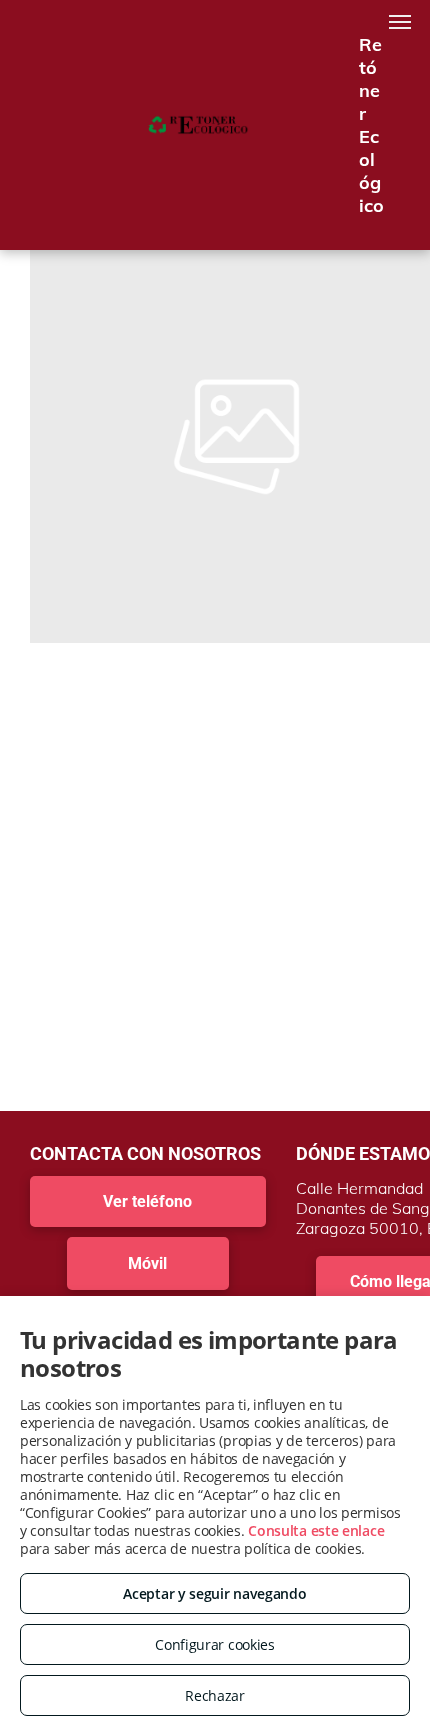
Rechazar (215, 1695)
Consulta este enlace (316, 1530)
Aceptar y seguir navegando (214, 1593)
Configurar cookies (215, 1644)
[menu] (400, 22)
